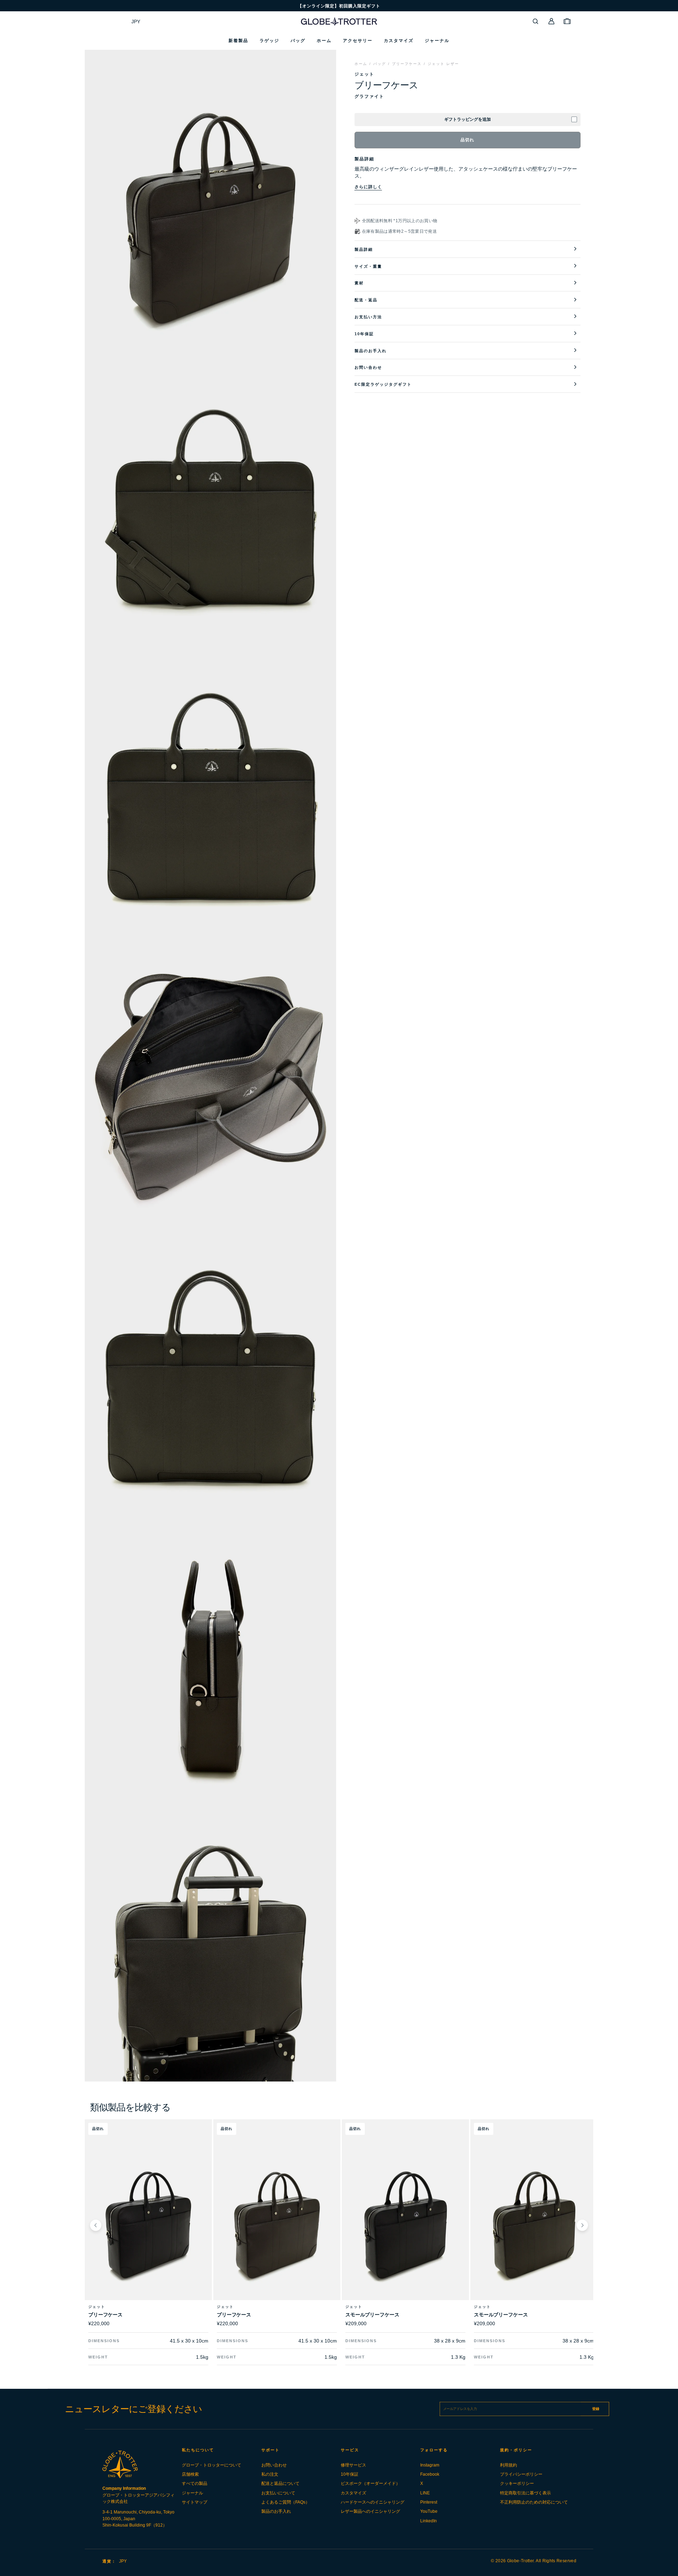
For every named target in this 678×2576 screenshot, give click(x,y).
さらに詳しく (368, 187)
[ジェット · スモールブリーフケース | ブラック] (405, 2225)
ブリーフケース (407, 64)
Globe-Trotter (521, 2561)
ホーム (361, 64)
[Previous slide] (96, 2225)
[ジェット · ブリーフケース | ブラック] (148, 2225)
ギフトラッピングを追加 (468, 119)
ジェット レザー (443, 64)
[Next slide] (582, 2225)
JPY (136, 22)
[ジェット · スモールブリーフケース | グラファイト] (534, 2225)
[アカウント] (552, 21)
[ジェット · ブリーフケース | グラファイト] (277, 2225)
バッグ (380, 64)
